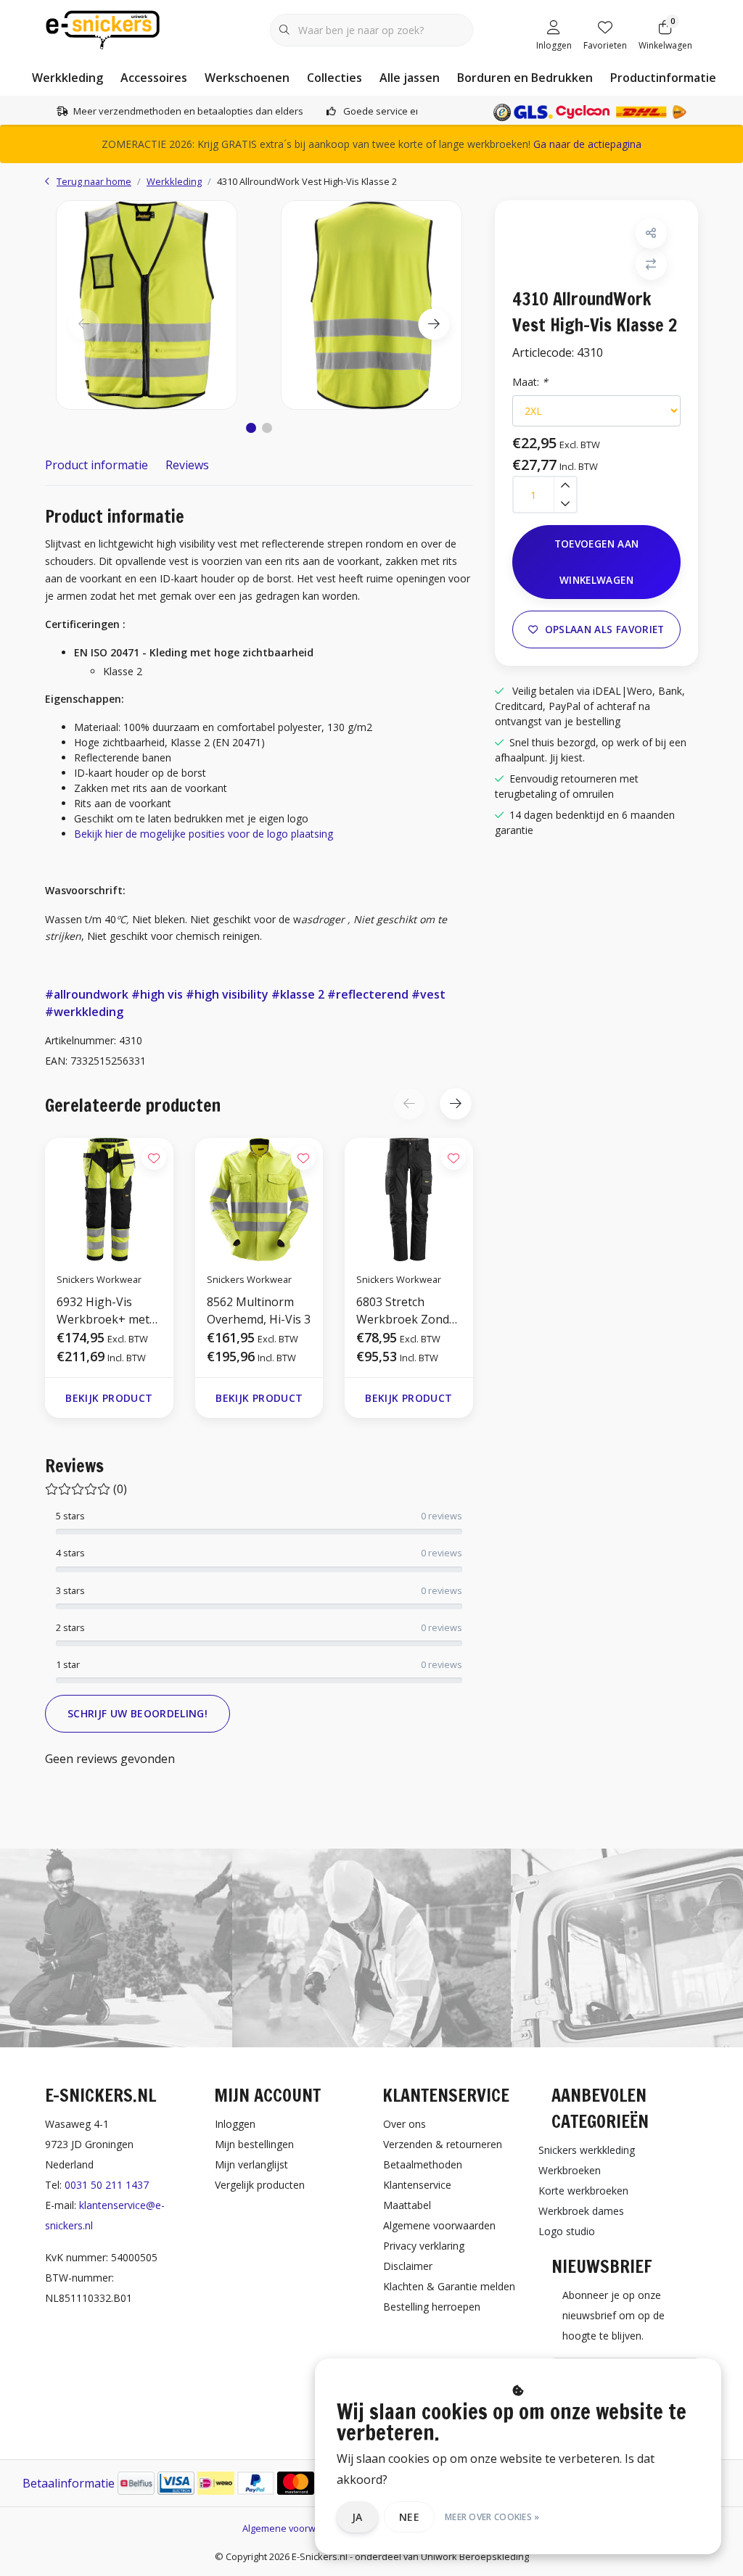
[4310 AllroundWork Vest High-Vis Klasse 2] (147, 305)
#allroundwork (87, 994)
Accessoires (154, 78)
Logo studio (567, 2231)
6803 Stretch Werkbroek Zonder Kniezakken (409, 1311)
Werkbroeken (570, 2170)
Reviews (187, 465)
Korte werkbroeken (583, 2191)
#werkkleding (84, 1012)
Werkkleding (67, 78)
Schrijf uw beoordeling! (137, 1713)
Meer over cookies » (492, 2517)
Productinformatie (663, 78)
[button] (251, 428)
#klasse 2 (298, 994)
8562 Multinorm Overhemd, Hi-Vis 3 (259, 1310)
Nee (409, 2517)
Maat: (530, 382)
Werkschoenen (247, 78)
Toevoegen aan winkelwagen (596, 562)
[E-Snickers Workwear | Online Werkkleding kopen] (103, 28)
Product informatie (97, 465)
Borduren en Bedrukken (525, 78)
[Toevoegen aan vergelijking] (651, 264)
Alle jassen (410, 78)
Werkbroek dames (581, 2211)
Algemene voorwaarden (295, 2528)
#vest (428, 994)
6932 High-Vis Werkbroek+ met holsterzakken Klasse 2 (103, 1311)
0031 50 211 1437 (107, 2185)
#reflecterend (368, 994)
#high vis (157, 994)
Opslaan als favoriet (605, 629)
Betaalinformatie (69, 2483)
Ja (357, 2517)
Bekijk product (109, 1398)
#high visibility (227, 994)
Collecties (334, 78)
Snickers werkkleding (587, 2150)
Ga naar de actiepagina (587, 144)
